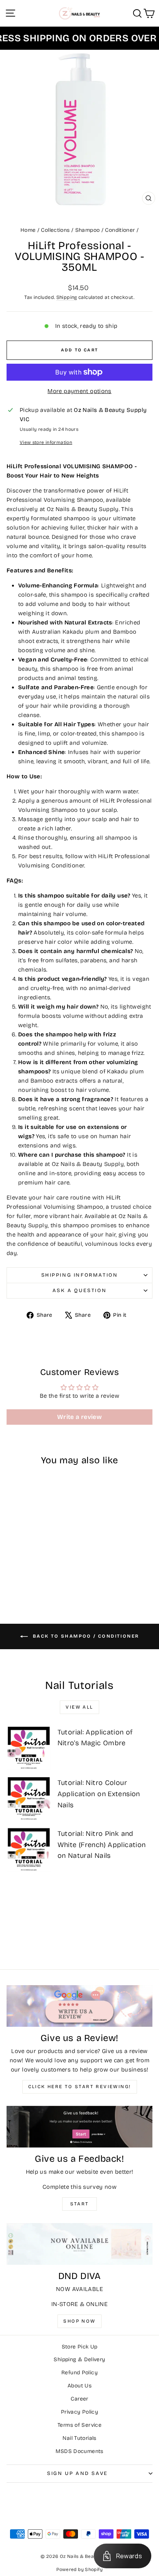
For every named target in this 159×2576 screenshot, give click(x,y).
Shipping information (80, 1275)
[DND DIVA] (79, 2244)
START (80, 2204)
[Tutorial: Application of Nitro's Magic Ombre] (29, 1748)
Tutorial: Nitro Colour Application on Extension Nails (99, 1794)
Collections (55, 230)
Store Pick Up (80, 2347)
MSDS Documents (79, 2451)
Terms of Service (79, 2425)
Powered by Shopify (79, 2569)
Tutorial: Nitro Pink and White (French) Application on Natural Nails (102, 1845)
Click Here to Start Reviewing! (80, 2087)
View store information (46, 442)
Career (79, 2399)
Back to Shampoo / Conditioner (85, 1636)
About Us (79, 2386)
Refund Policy (79, 2373)
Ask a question (79, 1291)
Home (28, 230)
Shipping (67, 297)
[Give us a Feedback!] (79, 2127)
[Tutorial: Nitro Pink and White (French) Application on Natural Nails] (29, 1849)
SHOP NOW (79, 2321)
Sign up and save (78, 2473)
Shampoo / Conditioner (105, 230)
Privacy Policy (79, 2412)
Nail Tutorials (79, 2438)
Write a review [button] (79, 1417)
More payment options (79, 391)
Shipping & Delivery (79, 2359)
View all (79, 1707)
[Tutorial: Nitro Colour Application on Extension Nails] (29, 1798)
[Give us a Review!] (79, 2006)
